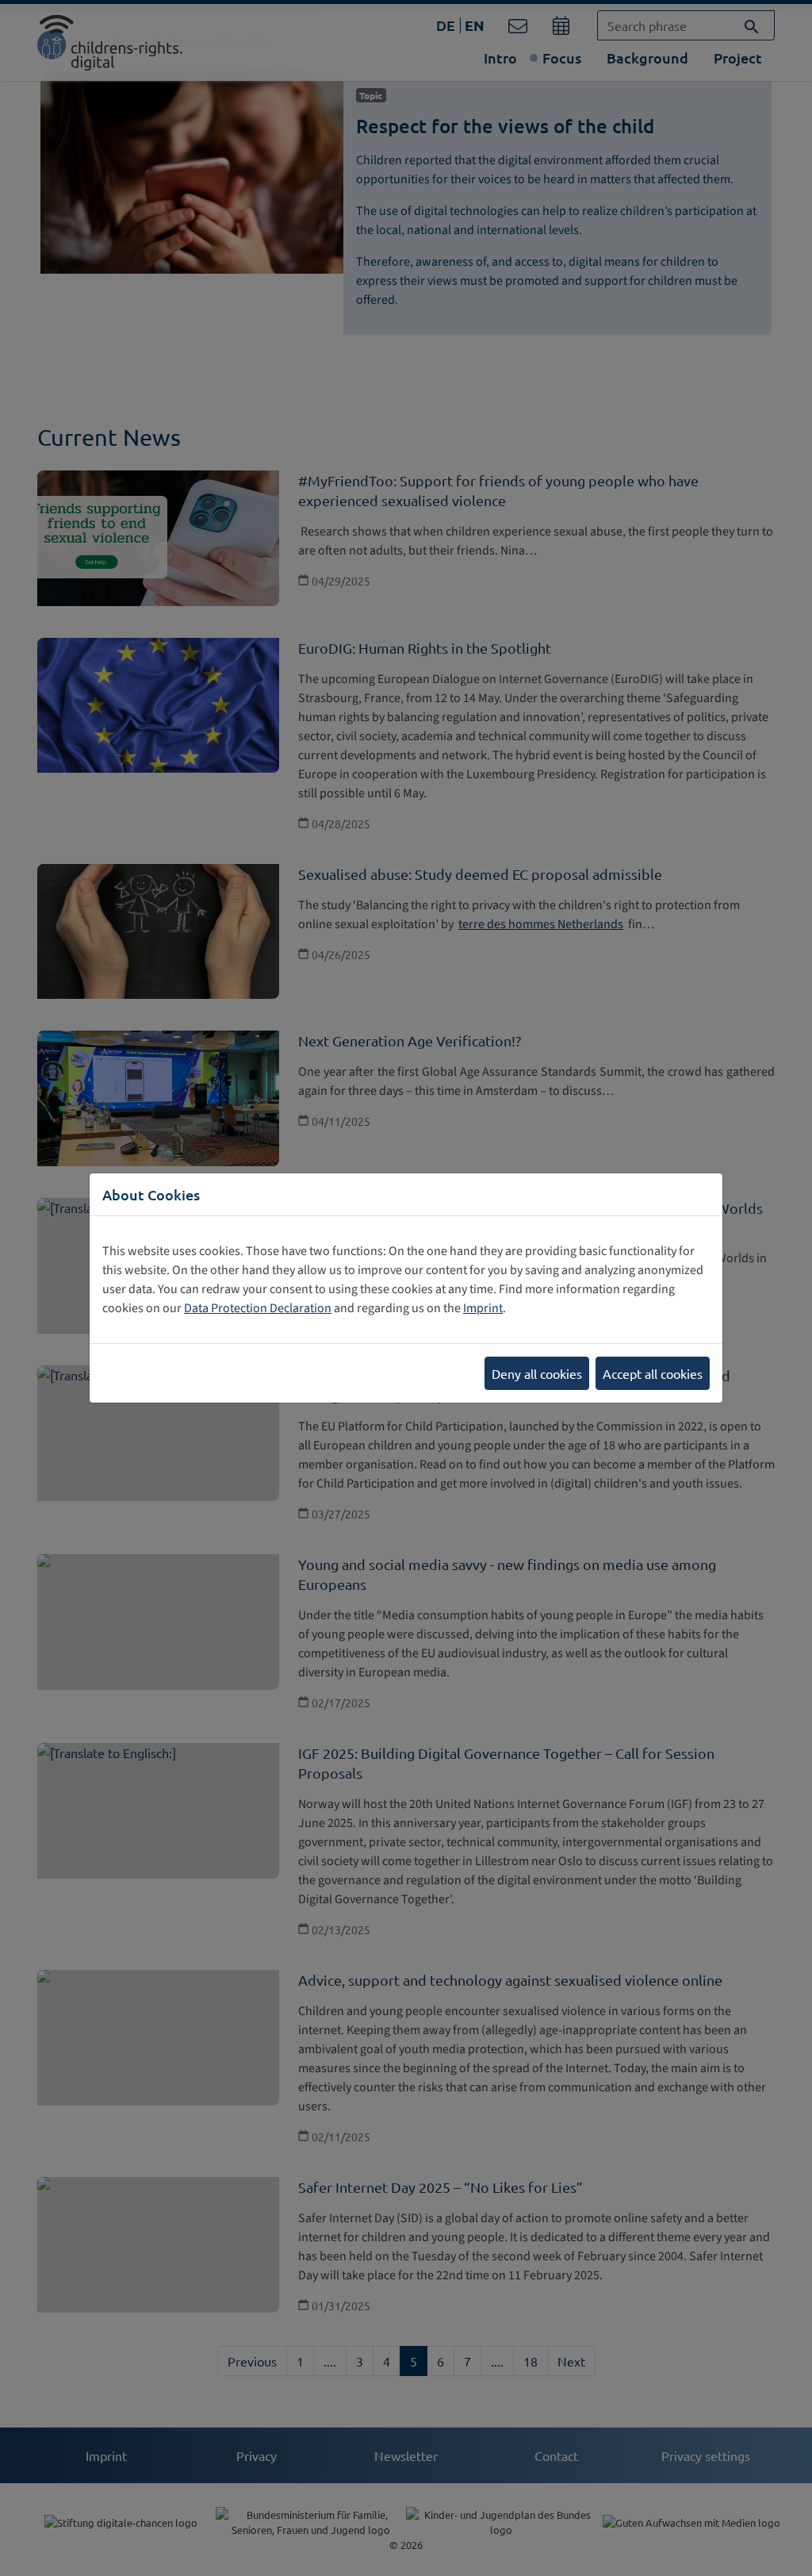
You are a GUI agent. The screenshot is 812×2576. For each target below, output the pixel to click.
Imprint (483, 1308)
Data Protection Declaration (258, 1308)
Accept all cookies (653, 1373)
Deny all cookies (537, 1373)
